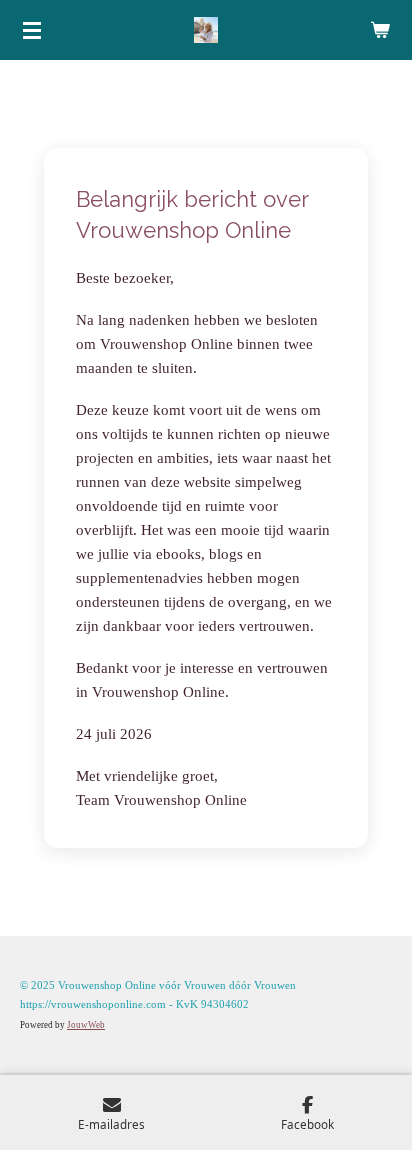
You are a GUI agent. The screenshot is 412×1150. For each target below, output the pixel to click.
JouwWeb (86, 1025)
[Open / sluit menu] (32, 30)
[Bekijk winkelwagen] (380, 30)
